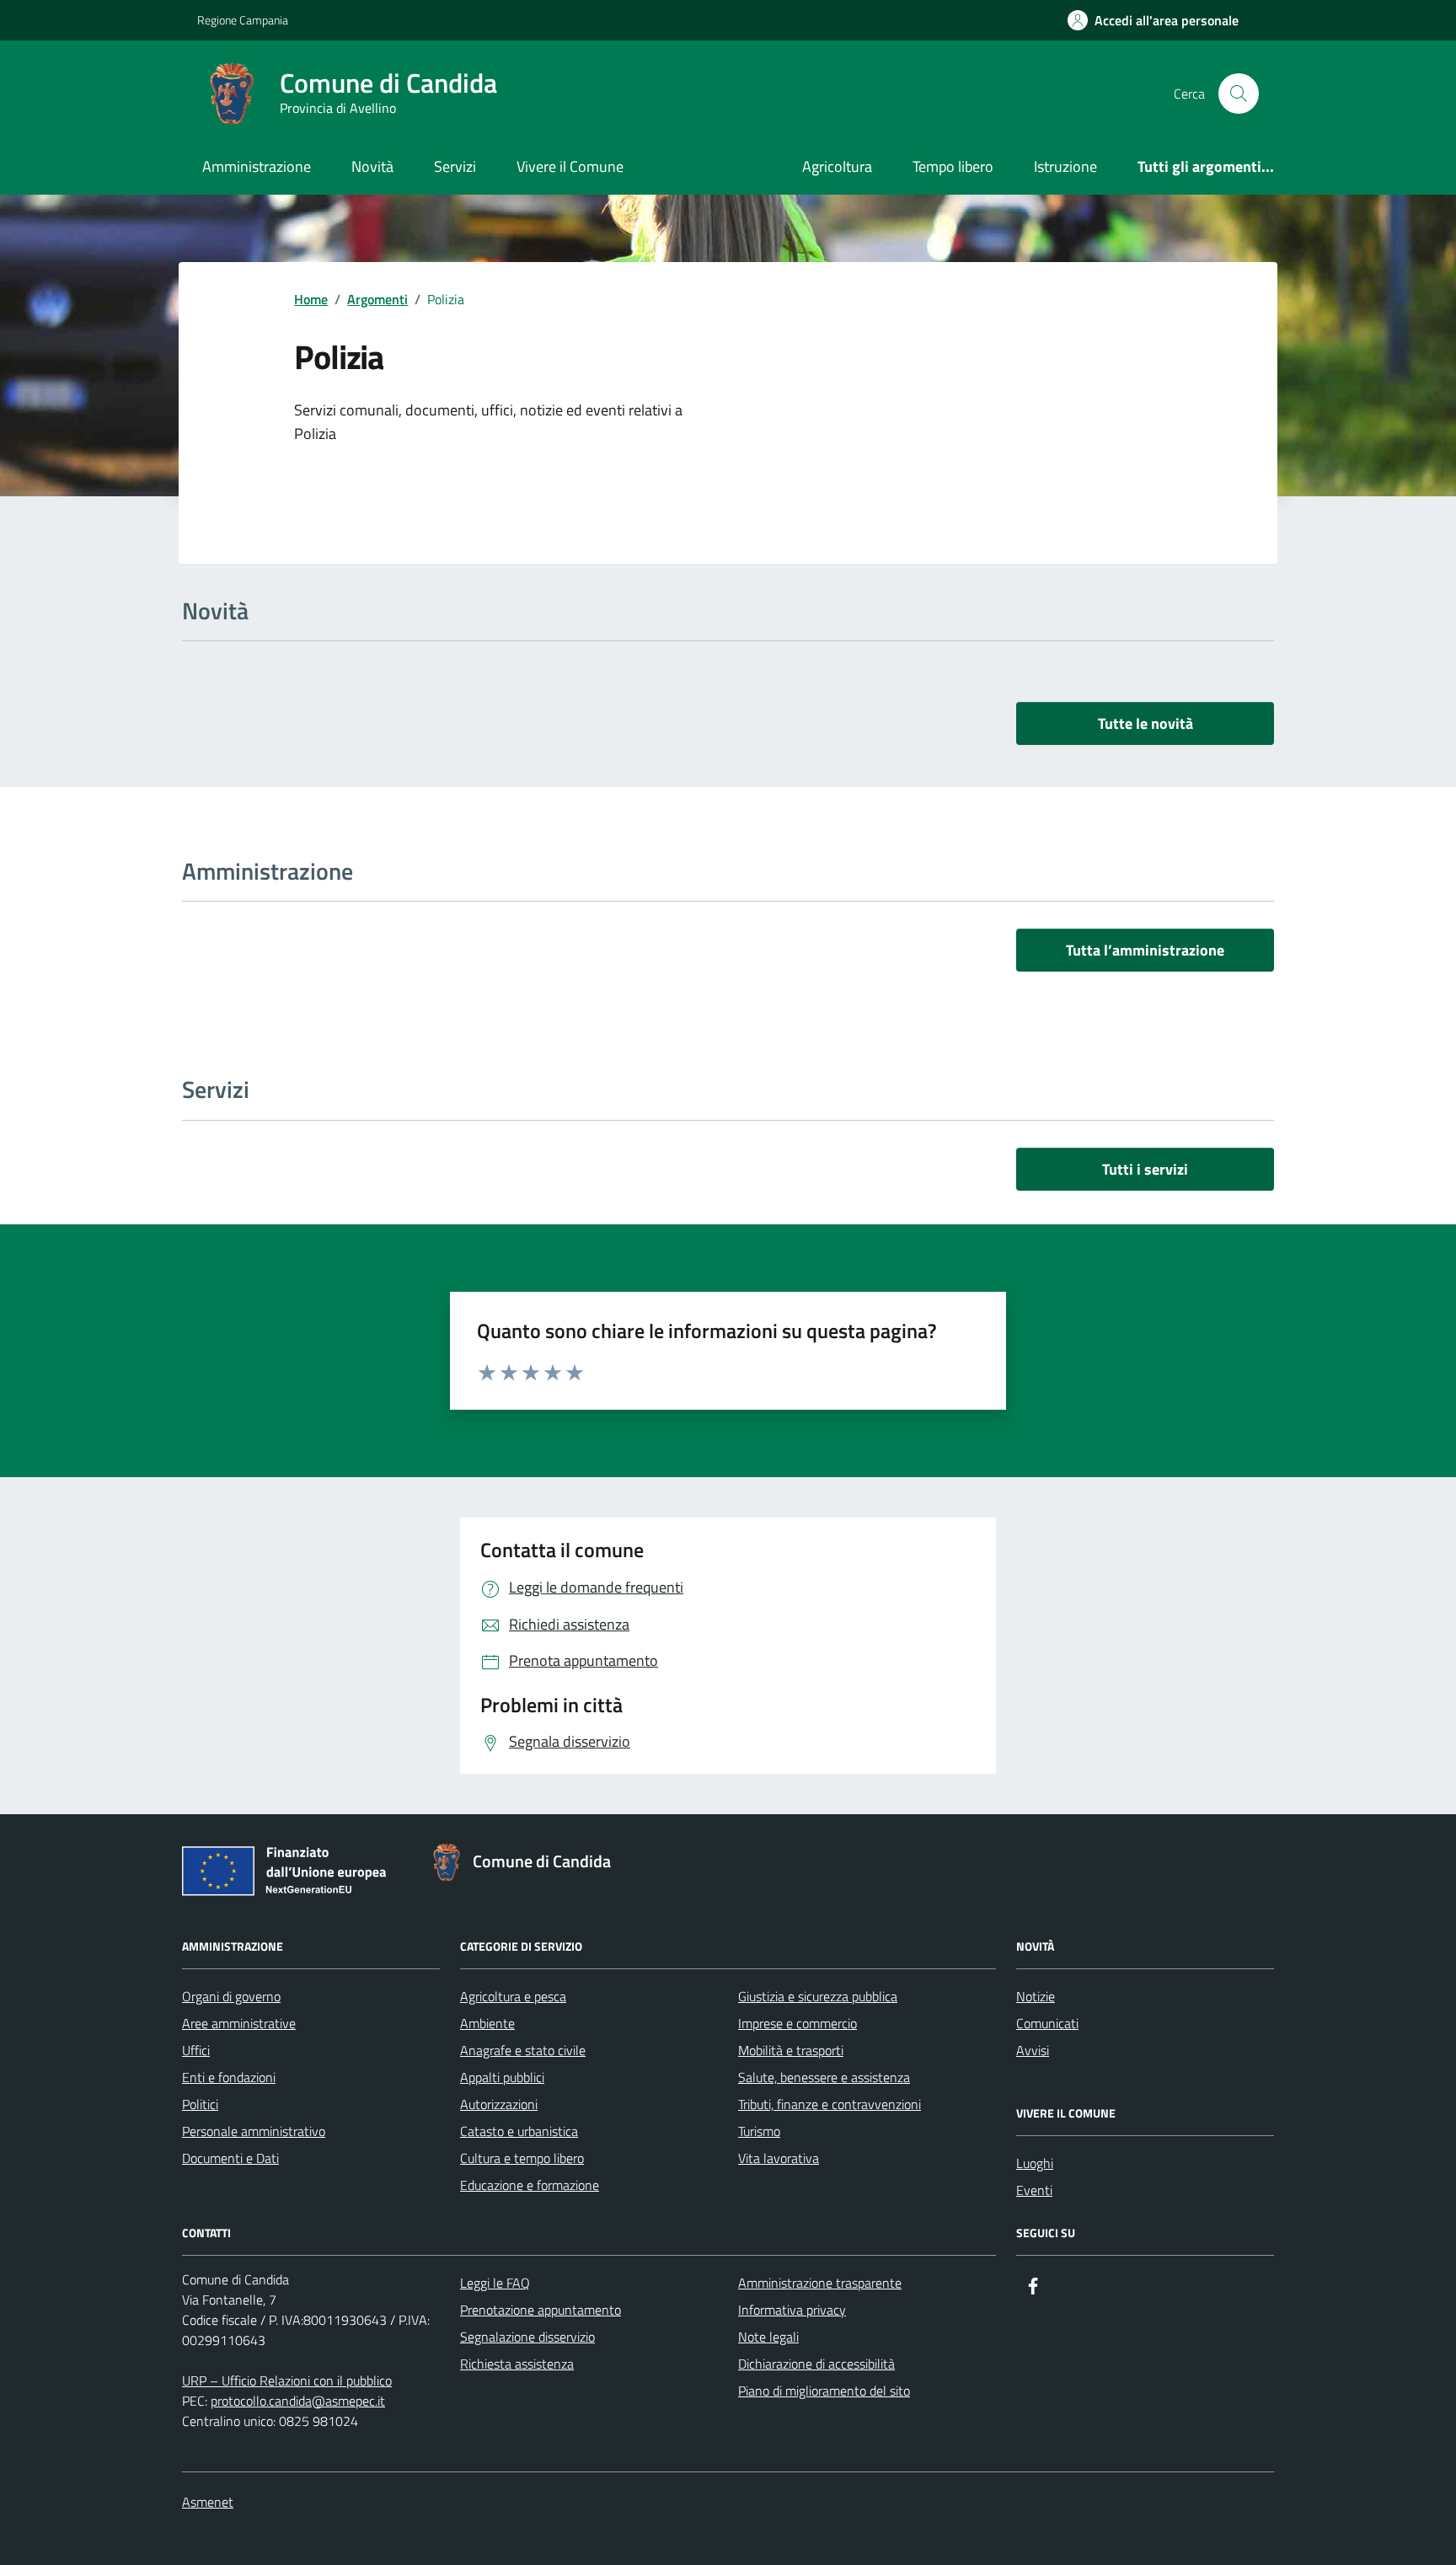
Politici (200, 2104)
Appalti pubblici (502, 2077)
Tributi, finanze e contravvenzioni (830, 2104)
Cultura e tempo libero (522, 2158)
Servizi (455, 166)
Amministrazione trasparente (820, 2283)
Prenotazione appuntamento (541, 2310)
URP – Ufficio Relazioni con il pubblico (287, 2380)
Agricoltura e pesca (513, 1996)
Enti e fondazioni (229, 2077)
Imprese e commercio (798, 2023)
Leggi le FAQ (495, 2283)
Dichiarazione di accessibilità (816, 2364)
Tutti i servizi (1145, 1169)
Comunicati (1047, 2023)
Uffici (196, 2050)
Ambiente (487, 2023)
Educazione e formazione (530, 2185)
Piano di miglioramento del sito (824, 2391)
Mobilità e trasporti (791, 2050)
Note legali (768, 2337)
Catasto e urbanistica (519, 2131)
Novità (372, 166)
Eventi (1034, 2190)
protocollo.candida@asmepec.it (298, 2401)
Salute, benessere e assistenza (824, 2077)
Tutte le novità (1146, 723)
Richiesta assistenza (517, 2364)
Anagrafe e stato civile (523, 2050)
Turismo (759, 2131)
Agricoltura (837, 166)
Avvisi (1033, 2050)
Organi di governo (231, 1996)
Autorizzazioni (499, 2104)
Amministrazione (257, 166)
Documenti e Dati (230, 2158)
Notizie (1036, 1996)
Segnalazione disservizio (527, 2337)
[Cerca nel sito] (1239, 94)
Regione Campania (243, 20)
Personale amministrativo (254, 2131)
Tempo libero (953, 166)
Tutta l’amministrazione (1145, 950)
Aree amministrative (239, 2023)
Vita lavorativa (779, 2158)
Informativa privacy (792, 2310)
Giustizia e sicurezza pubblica (818, 1996)
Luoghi (1035, 2163)
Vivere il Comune (570, 166)
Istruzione (1065, 166)
